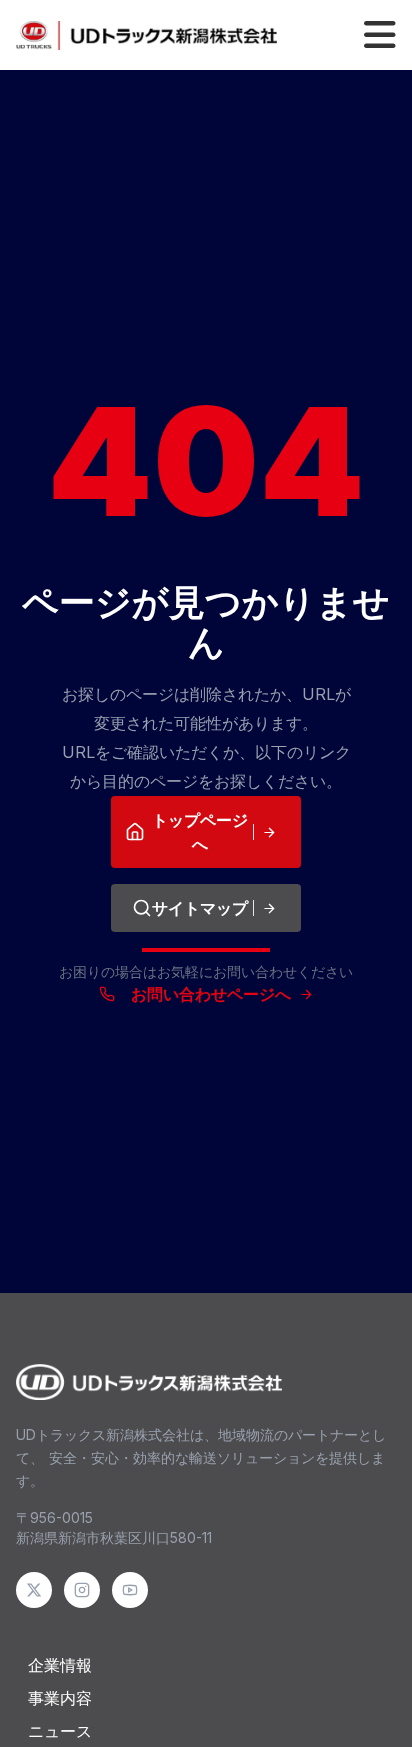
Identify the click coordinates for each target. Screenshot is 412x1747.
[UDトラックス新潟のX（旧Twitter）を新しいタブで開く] (34, 1590)
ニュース (60, 1732)
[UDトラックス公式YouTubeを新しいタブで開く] (130, 1590)
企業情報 (60, 1666)
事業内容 (60, 1699)
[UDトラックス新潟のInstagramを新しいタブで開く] (82, 1590)
